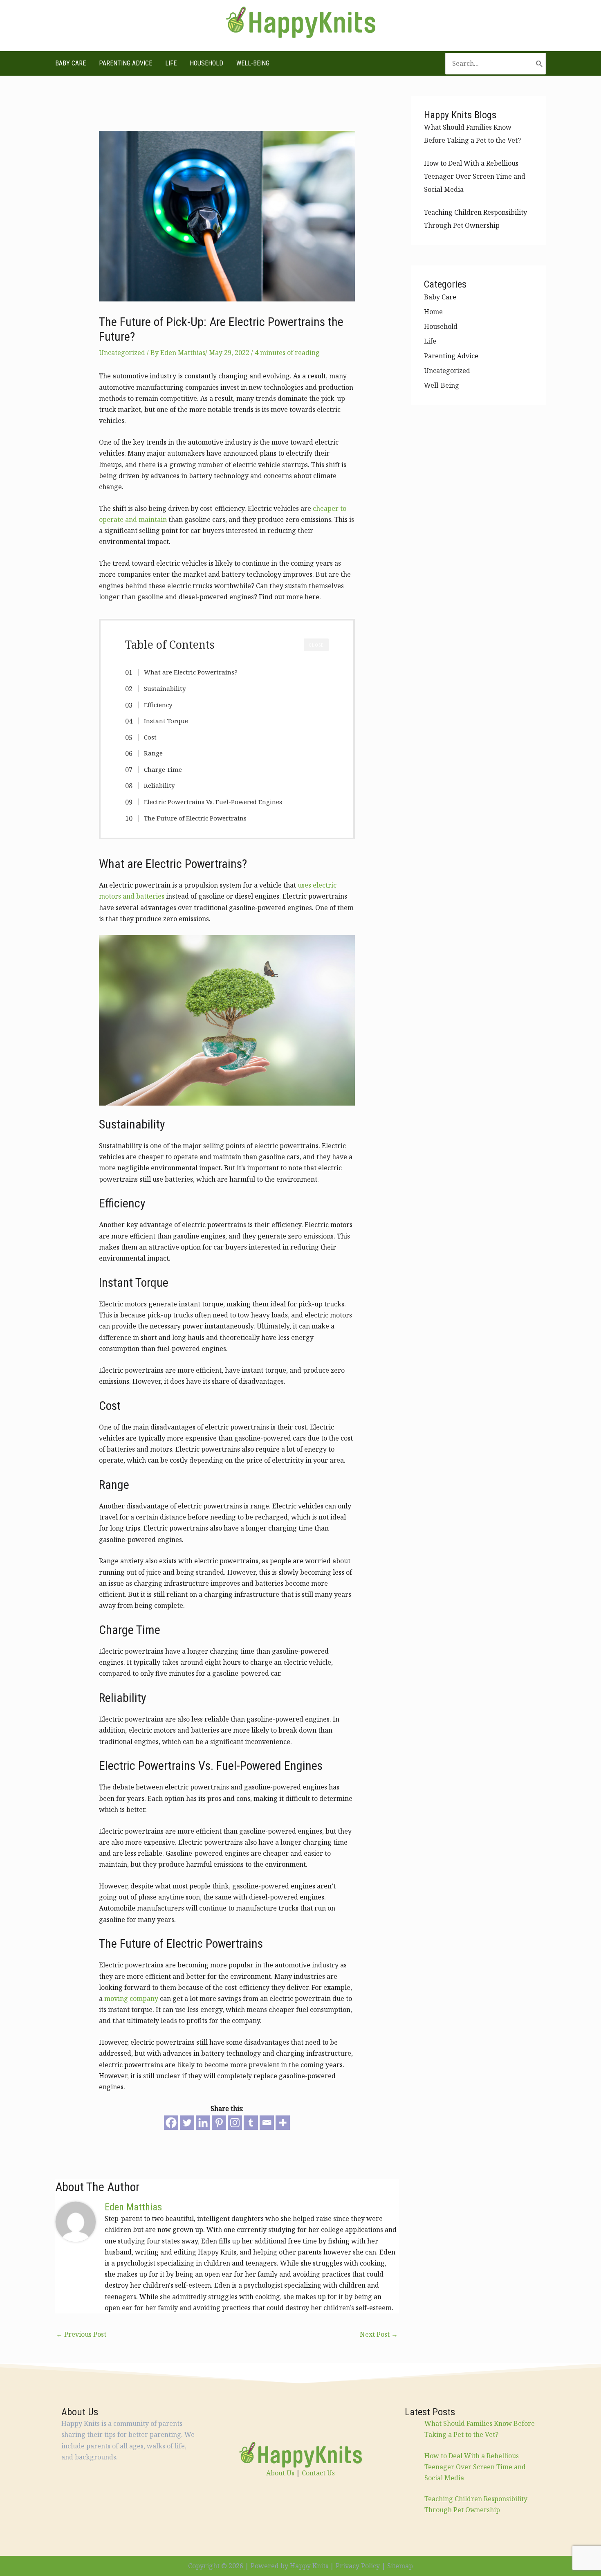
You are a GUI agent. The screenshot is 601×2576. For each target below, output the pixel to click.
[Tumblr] (251, 2123)
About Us (280, 2473)
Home (433, 312)
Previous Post (81, 2334)
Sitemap (400, 2566)
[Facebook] (171, 2123)
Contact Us (318, 2473)
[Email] (267, 2123)
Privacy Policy (358, 2566)
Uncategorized (122, 353)
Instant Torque (166, 721)
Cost (150, 737)
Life (171, 63)
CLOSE (316, 645)
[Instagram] (235, 2123)
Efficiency (158, 705)
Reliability (159, 785)
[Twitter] (187, 2123)
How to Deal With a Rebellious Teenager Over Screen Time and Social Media (475, 176)
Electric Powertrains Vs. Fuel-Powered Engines (213, 802)
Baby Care (71, 63)
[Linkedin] (203, 2123)
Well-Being (253, 63)
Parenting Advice (126, 63)
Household (206, 63)
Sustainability (165, 688)
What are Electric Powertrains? (191, 672)
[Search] (539, 64)
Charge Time (163, 769)
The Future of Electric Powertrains (195, 818)
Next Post (379, 2334)
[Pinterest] (219, 2123)
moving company (131, 1998)
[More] (283, 2123)
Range (153, 753)
